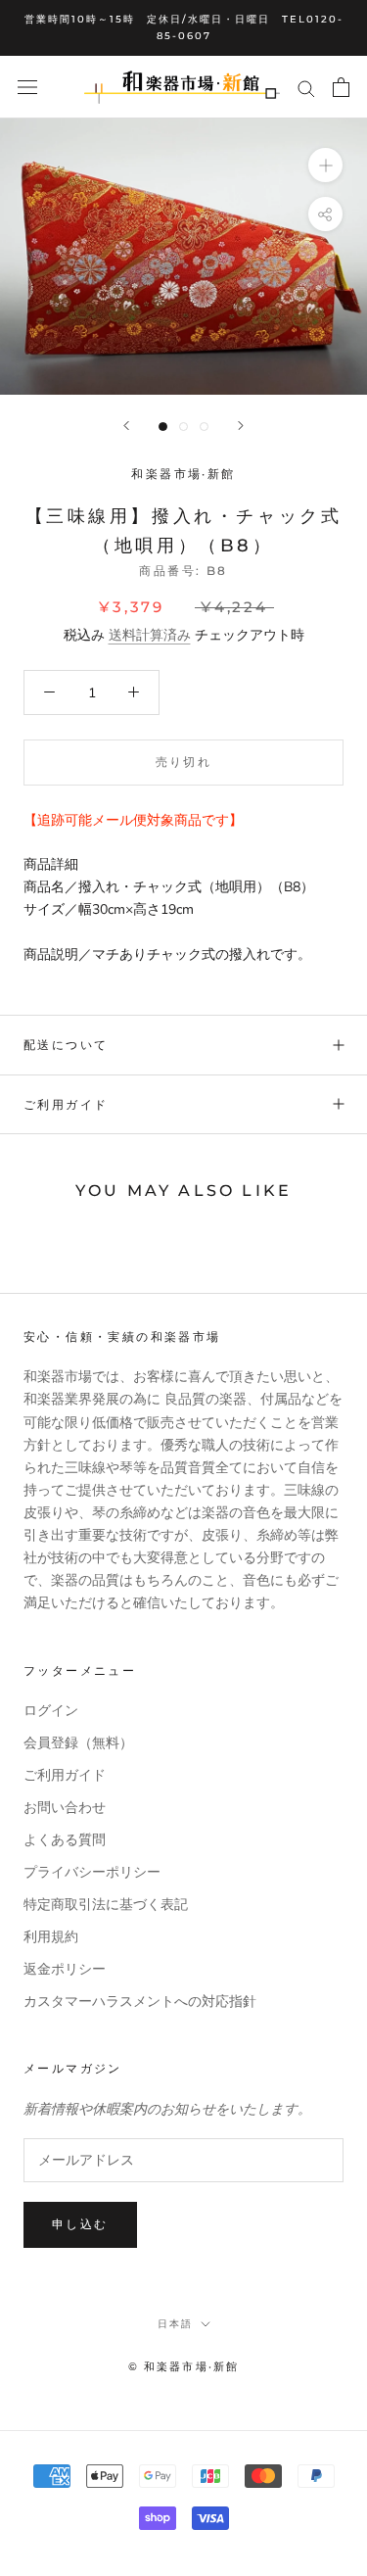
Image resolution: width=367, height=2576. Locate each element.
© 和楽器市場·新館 (184, 2366)
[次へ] (241, 426)
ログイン (51, 1711)
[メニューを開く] (27, 88)
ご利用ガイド (66, 1104)
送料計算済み (150, 635)
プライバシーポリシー (92, 1872)
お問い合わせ (65, 1808)
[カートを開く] (341, 87)
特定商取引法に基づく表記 (106, 1905)
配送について (66, 1045)
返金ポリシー (65, 1969)
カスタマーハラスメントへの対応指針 (140, 2002)
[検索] (306, 88)
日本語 (175, 2324)
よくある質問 (65, 1840)
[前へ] (126, 426)
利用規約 (51, 1937)
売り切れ (184, 762)
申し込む (80, 2224)
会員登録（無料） (78, 1743)
